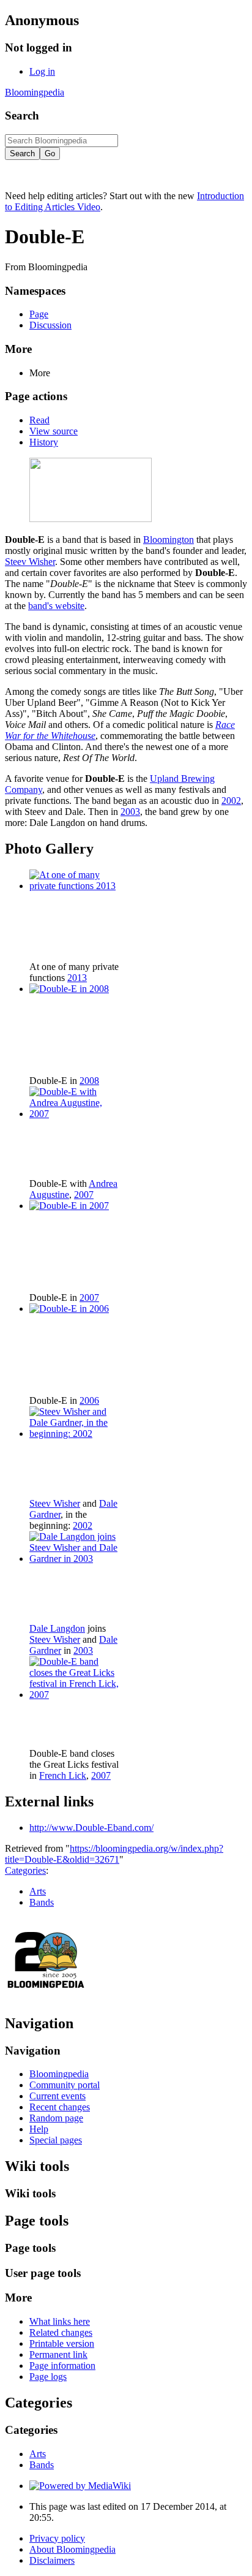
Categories (25, 1870)
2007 (84, 1195)
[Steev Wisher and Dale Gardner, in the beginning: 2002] (75, 1434)
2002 (231, 801)
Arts (38, 1891)
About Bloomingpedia (72, 2549)
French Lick (63, 1775)
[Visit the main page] (46, 1997)
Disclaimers (52, 2560)
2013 (77, 978)
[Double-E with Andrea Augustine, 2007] (75, 1114)
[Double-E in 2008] (69, 989)
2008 (89, 1081)
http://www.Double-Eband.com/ (91, 1828)
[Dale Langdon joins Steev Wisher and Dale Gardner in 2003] (75, 1559)
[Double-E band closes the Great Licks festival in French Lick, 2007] (75, 1695)
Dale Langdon (57, 1628)
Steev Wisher (30, 562)
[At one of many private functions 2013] (75, 886)
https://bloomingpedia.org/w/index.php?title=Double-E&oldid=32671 (114, 1854)
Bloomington (169, 540)
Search (22, 116)
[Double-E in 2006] (69, 1309)
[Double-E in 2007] (69, 1206)
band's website (56, 606)
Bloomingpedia (35, 92)
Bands (42, 1902)
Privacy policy (57, 2538)
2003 (130, 812)
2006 (89, 1400)
